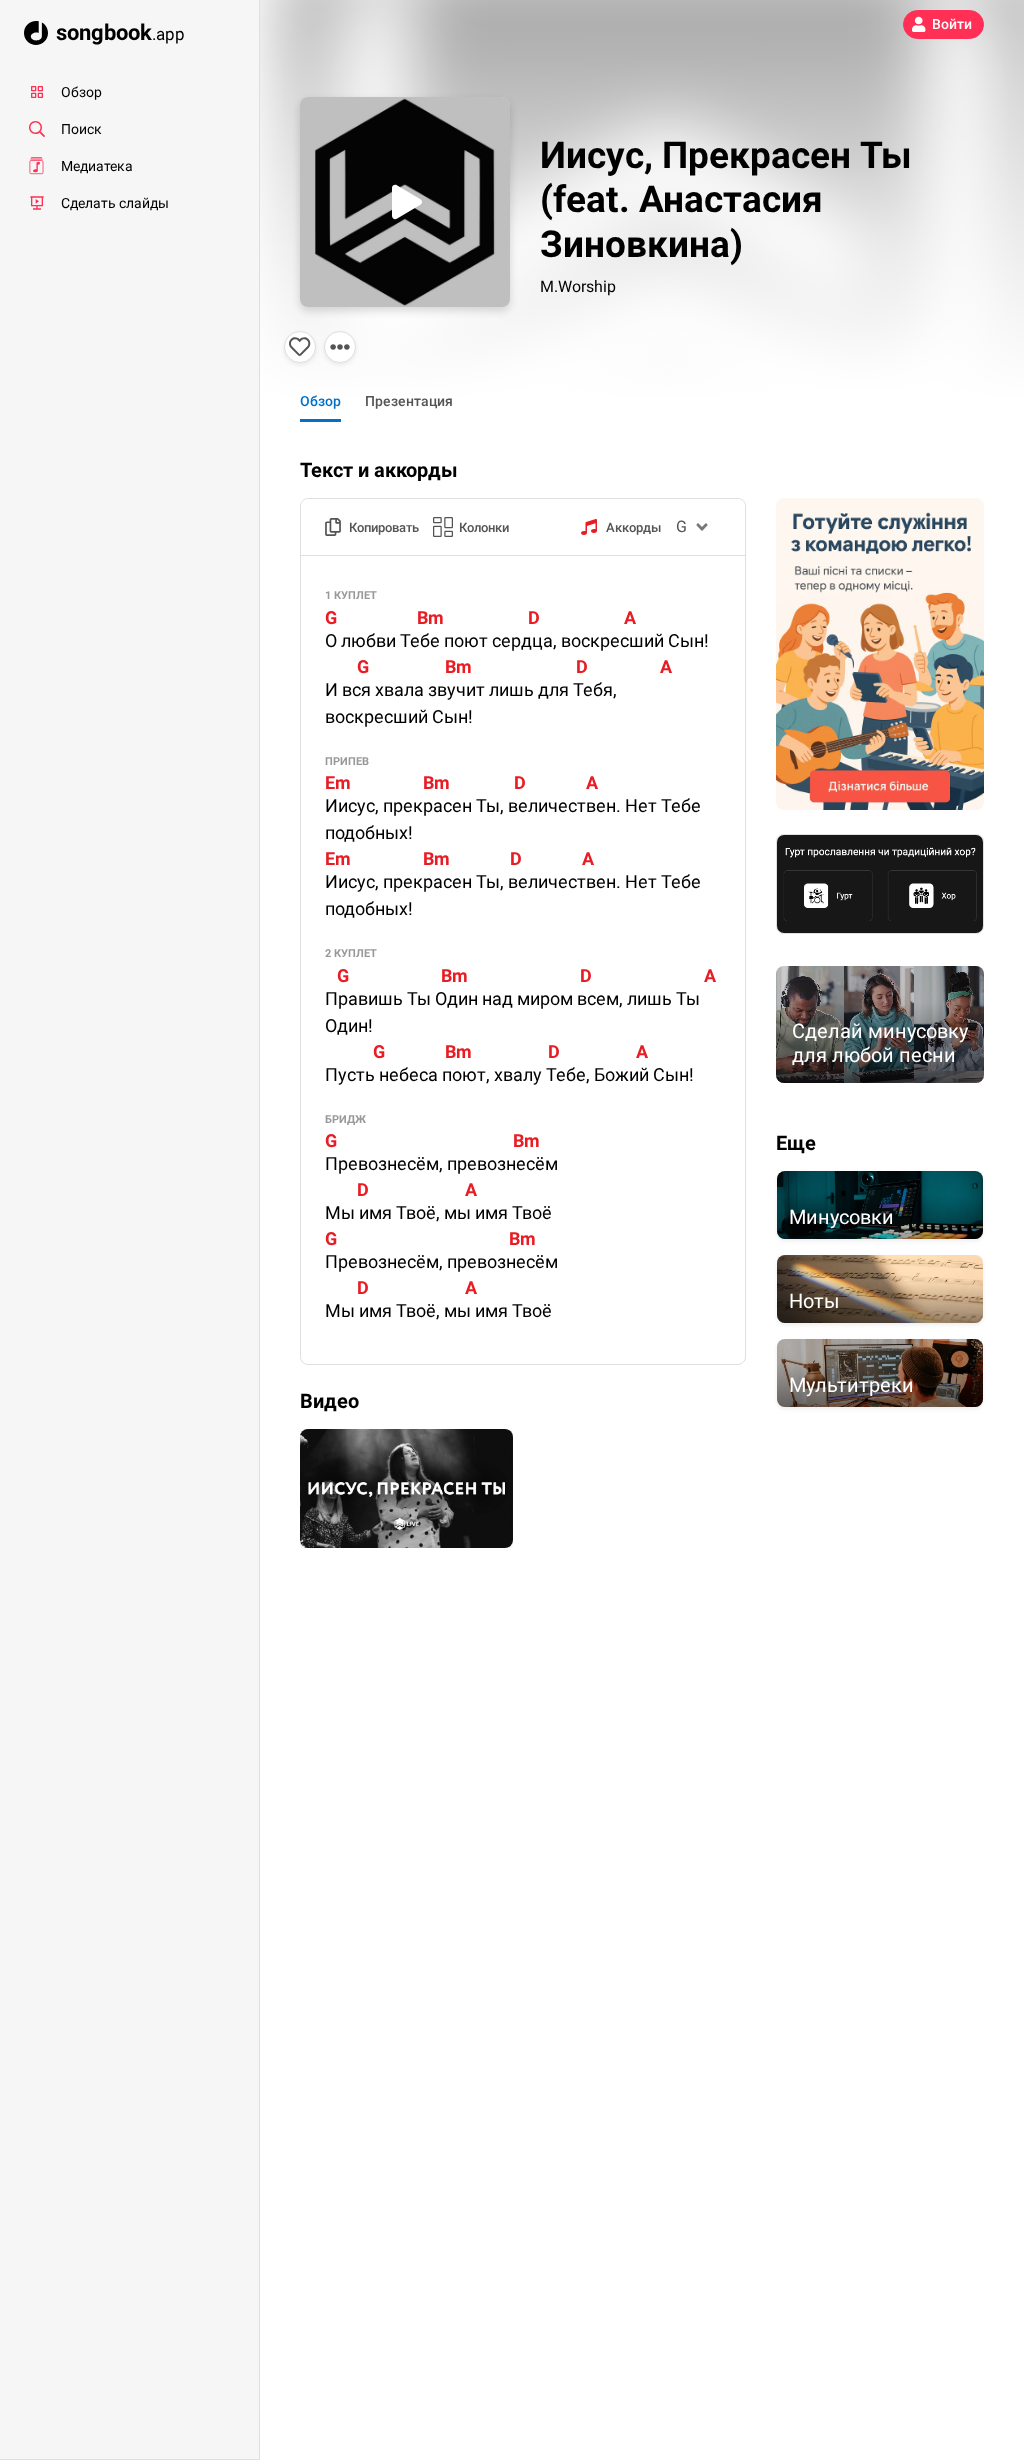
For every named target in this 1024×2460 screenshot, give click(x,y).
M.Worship (578, 286)
